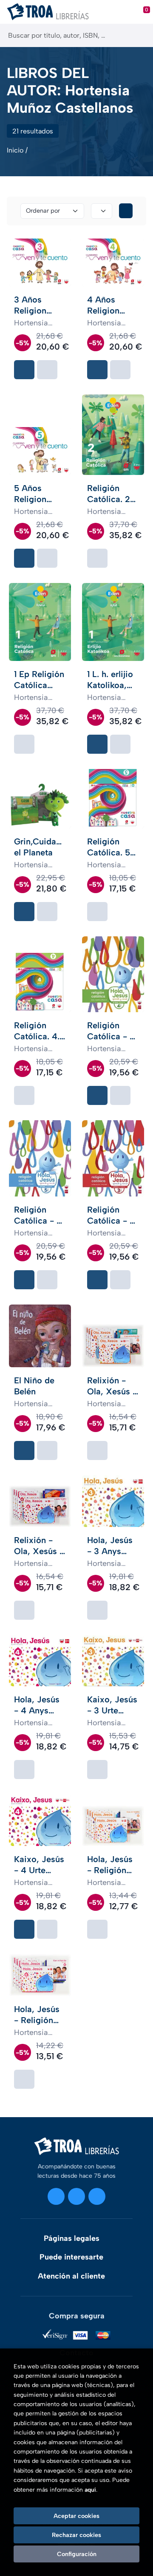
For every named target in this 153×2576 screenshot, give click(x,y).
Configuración (77, 2554)
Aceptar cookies (76, 2516)
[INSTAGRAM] (56, 2196)
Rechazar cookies (76, 2535)
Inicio (15, 150)
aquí (90, 2490)
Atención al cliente (71, 2276)
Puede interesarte (71, 2257)
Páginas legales (72, 2238)
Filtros (126, 211)
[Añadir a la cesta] (24, 370)
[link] (47, 370)
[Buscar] (139, 35)
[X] (76, 2196)
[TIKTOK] (97, 2196)
